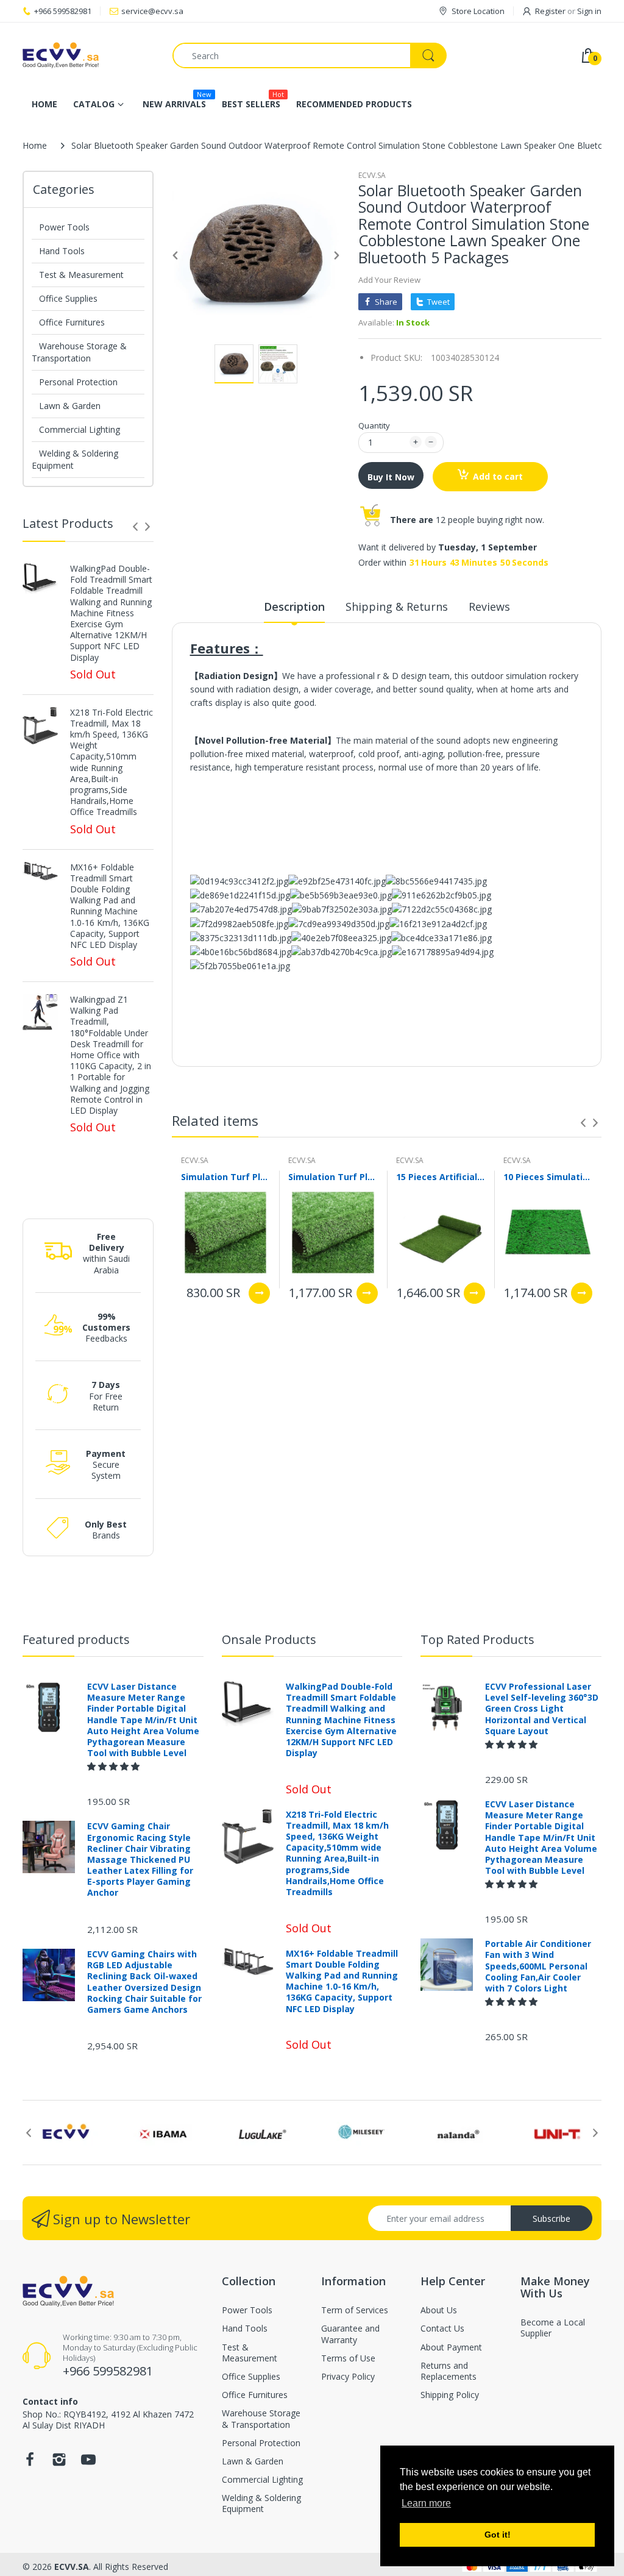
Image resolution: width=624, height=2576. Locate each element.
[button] (115, 1766)
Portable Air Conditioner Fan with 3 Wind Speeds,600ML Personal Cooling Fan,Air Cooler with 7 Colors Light (538, 1966)
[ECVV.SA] (88, 55)
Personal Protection (78, 382)
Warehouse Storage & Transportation (79, 352)
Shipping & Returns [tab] (397, 607)
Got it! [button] (498, 2535)
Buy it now (391, 477)
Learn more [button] (426, 2503)
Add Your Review (389, 280)
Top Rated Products (477, 1639)
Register (550, 11)
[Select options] (259, 1293)
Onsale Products (269, 1639)
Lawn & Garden (70, 406)
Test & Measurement (81, 275)
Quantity (374, 425)
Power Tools (64, 227)
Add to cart (498, 476)
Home (35, 145)
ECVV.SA (372, 175)
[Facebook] (30, 2463)
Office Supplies (68, 298)
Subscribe (551, 2218)
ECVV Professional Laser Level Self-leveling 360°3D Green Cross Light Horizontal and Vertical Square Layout (542, 1709)
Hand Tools (62, 251)
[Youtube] (88, 2463)
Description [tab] (294, 607)
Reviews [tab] (489, 607)
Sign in (589, 11)
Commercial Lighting (80, 429)
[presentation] (135, 527)
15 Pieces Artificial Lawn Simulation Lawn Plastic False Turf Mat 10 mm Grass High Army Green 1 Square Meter (441, 1177)
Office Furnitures (72, 322)
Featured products (76, 1639)
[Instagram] (59, 2463)
